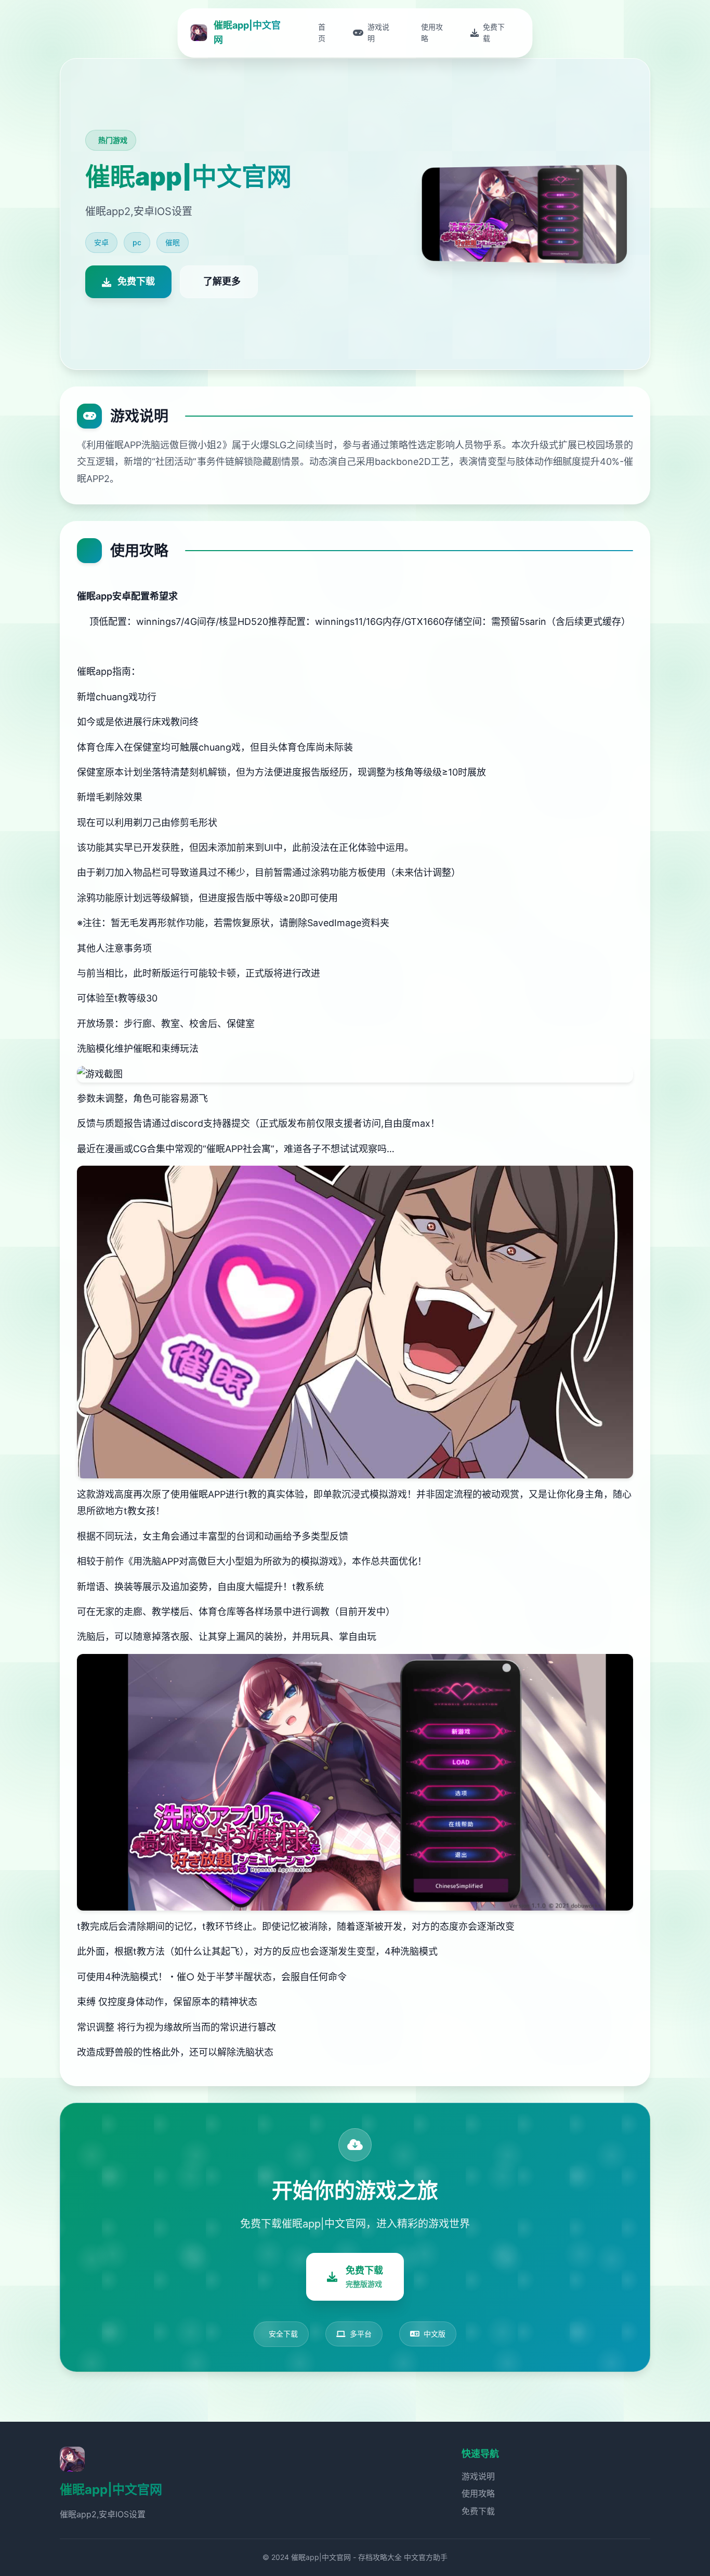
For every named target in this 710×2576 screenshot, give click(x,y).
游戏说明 (478, 2476)
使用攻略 (478, 2493)
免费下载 (478, 2511)
